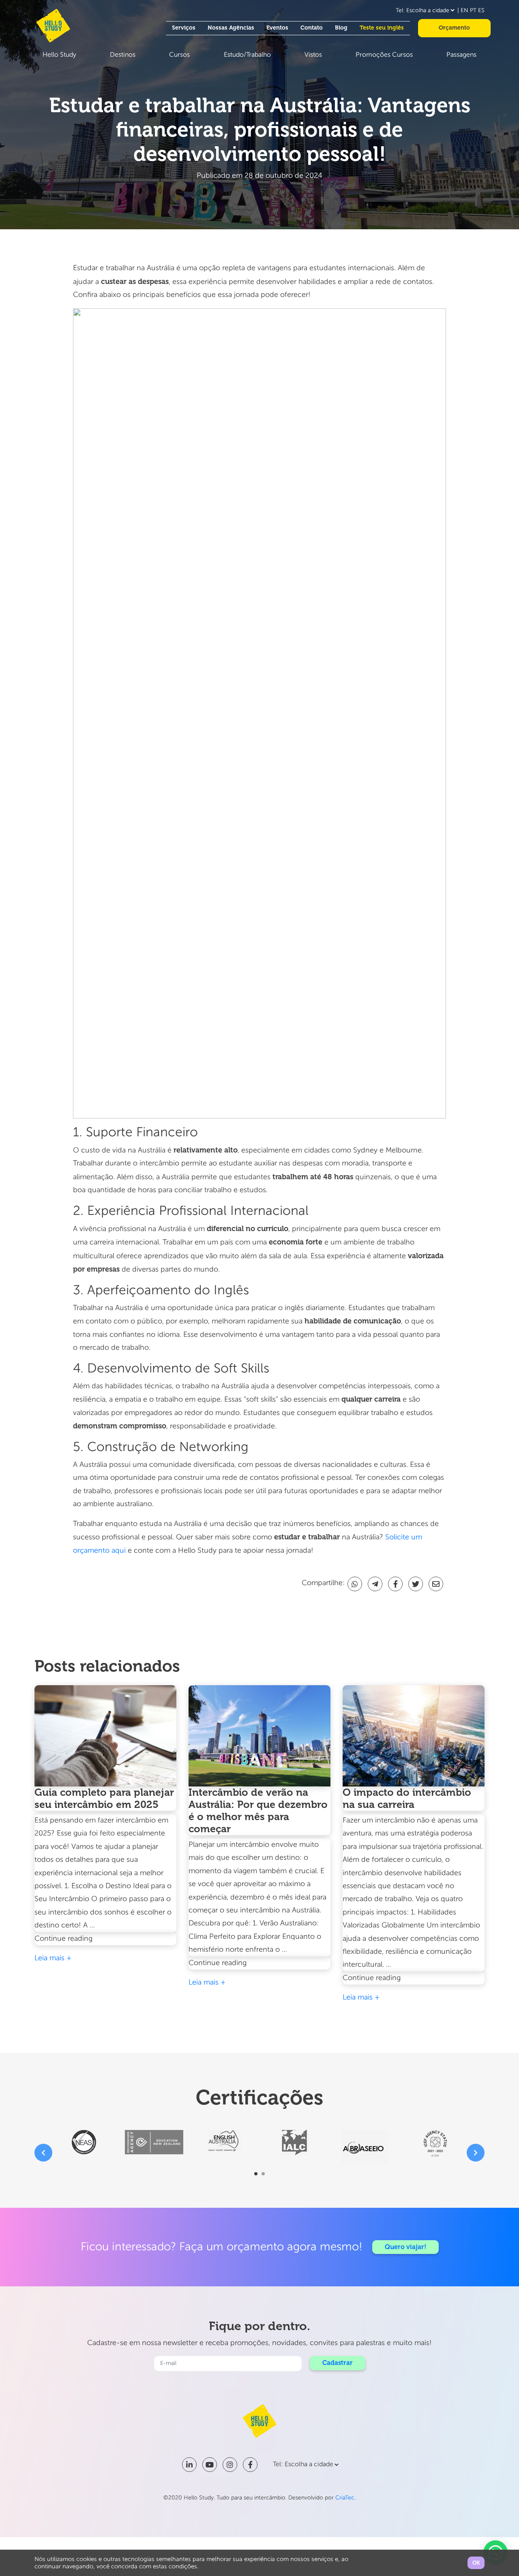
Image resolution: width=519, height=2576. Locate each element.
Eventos (277, 28)
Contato (312, 28)
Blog (341, 28)
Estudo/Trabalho (247, 55)
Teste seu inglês (382, 28)
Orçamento (454, 28)
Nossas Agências (231, 28)
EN (464, 11)
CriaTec (345, 2498)
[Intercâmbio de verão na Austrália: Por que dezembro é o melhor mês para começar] (259, 1736)
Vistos (313, 55)
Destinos (123, 55)
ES (481, 11)
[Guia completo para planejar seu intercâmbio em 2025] (105, 1736)
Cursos (179, 55)
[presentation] (43, 2153)
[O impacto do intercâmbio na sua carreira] (414, 1736)
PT (473, 11)
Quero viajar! (405, 2247)
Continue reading (83, 1940)
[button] (256, 2174)
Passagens (461, 55)
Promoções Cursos (384, 55)
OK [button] (476, 2563)
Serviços (184, 28)
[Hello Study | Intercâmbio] (53, 26)
